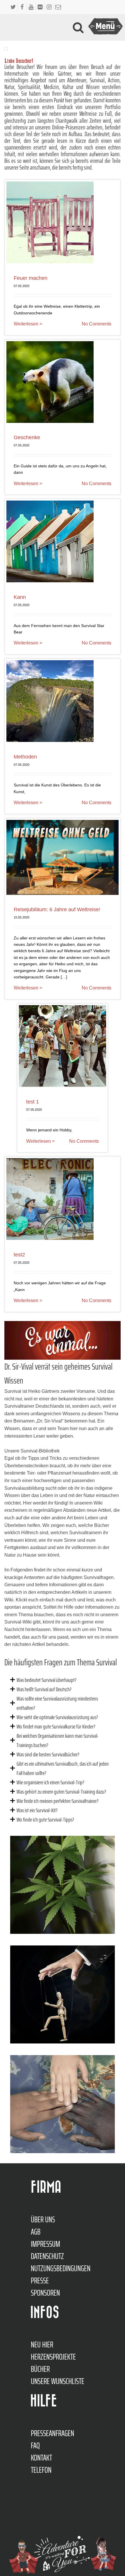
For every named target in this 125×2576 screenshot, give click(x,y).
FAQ (35, 2445)
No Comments (97, 324)
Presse (40, 2281)
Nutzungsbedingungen (61, 2268)
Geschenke (27, 437)
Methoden (25, 757)
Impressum (45, 2244)
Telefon (41, 2470)
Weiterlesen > (28, 324)
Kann (20, 597)
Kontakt (41, 2458)
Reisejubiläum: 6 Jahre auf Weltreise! (57, 909)
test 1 (33, 1102)
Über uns (43, 2219)
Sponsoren (45, 2293)
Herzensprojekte (53, 2357)
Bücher (40, 2369)
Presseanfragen (52, 2433)
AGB (36, 2232)
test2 (19, 1255)
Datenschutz (47, 2256)
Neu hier (42, 2344)
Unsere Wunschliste (58, 2381)
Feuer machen (31, 278)
